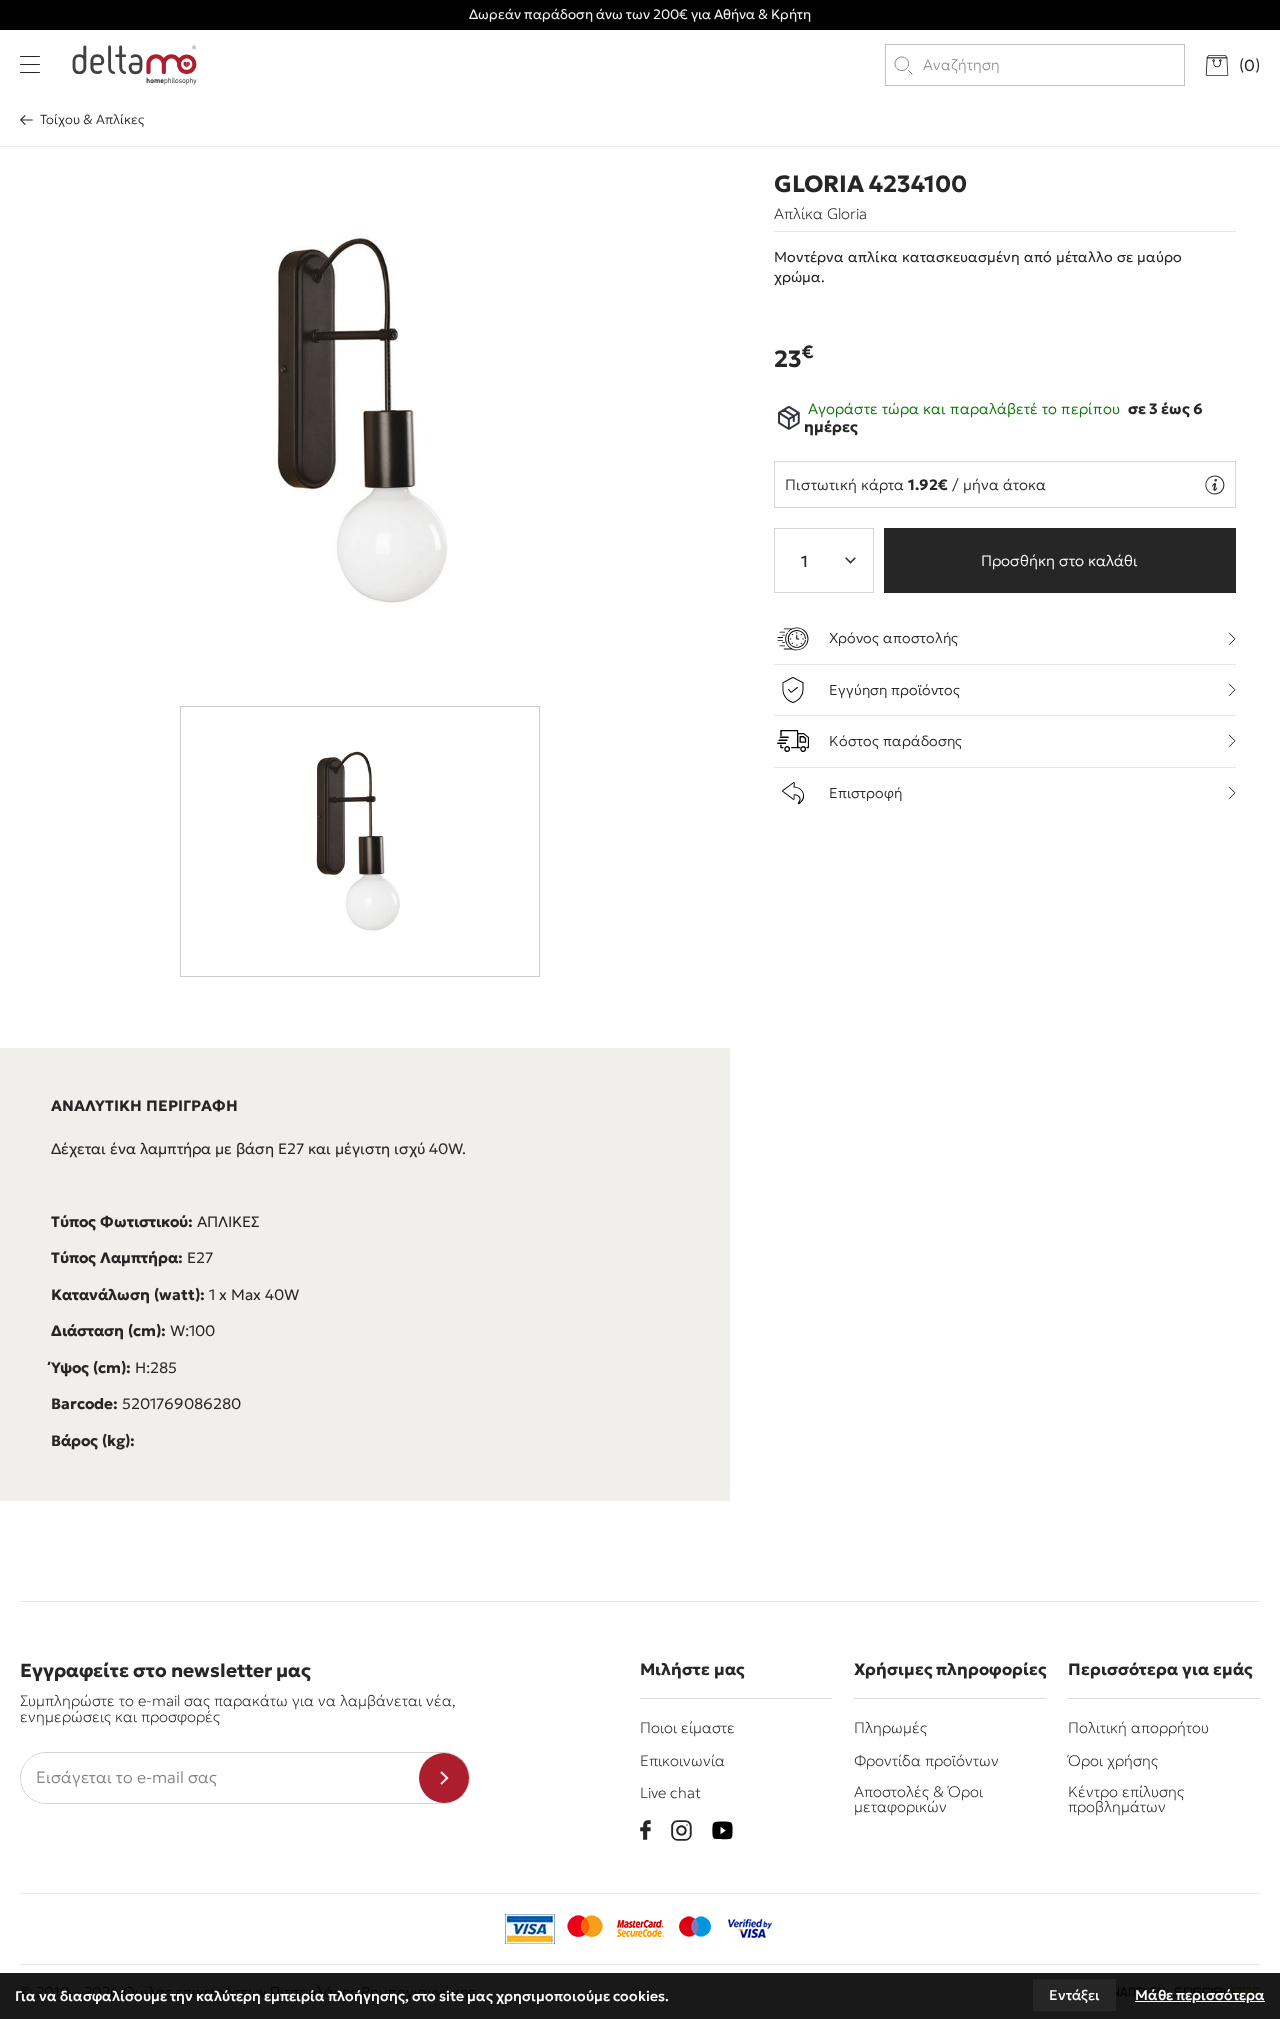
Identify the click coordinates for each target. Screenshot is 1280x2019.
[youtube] (722, 1830)
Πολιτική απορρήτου (1138, 1727)
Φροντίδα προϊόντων (926, 1760)
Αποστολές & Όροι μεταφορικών (918, 1799)
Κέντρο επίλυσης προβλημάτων (1126, 1799)
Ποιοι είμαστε (687, 1727)
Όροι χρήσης (1113, 1760)
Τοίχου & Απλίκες (92, 119)
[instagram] (681, 1830)
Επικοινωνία (682, 1760)
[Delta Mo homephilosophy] (134, 65)
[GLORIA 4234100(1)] (366, 421)
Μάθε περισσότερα (1200, 1995)
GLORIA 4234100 (870, 184)
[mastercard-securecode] (640, 1929)
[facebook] (645, 1830)
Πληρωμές (890, 1727)
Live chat (670, 1792)
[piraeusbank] (750, 1929)
